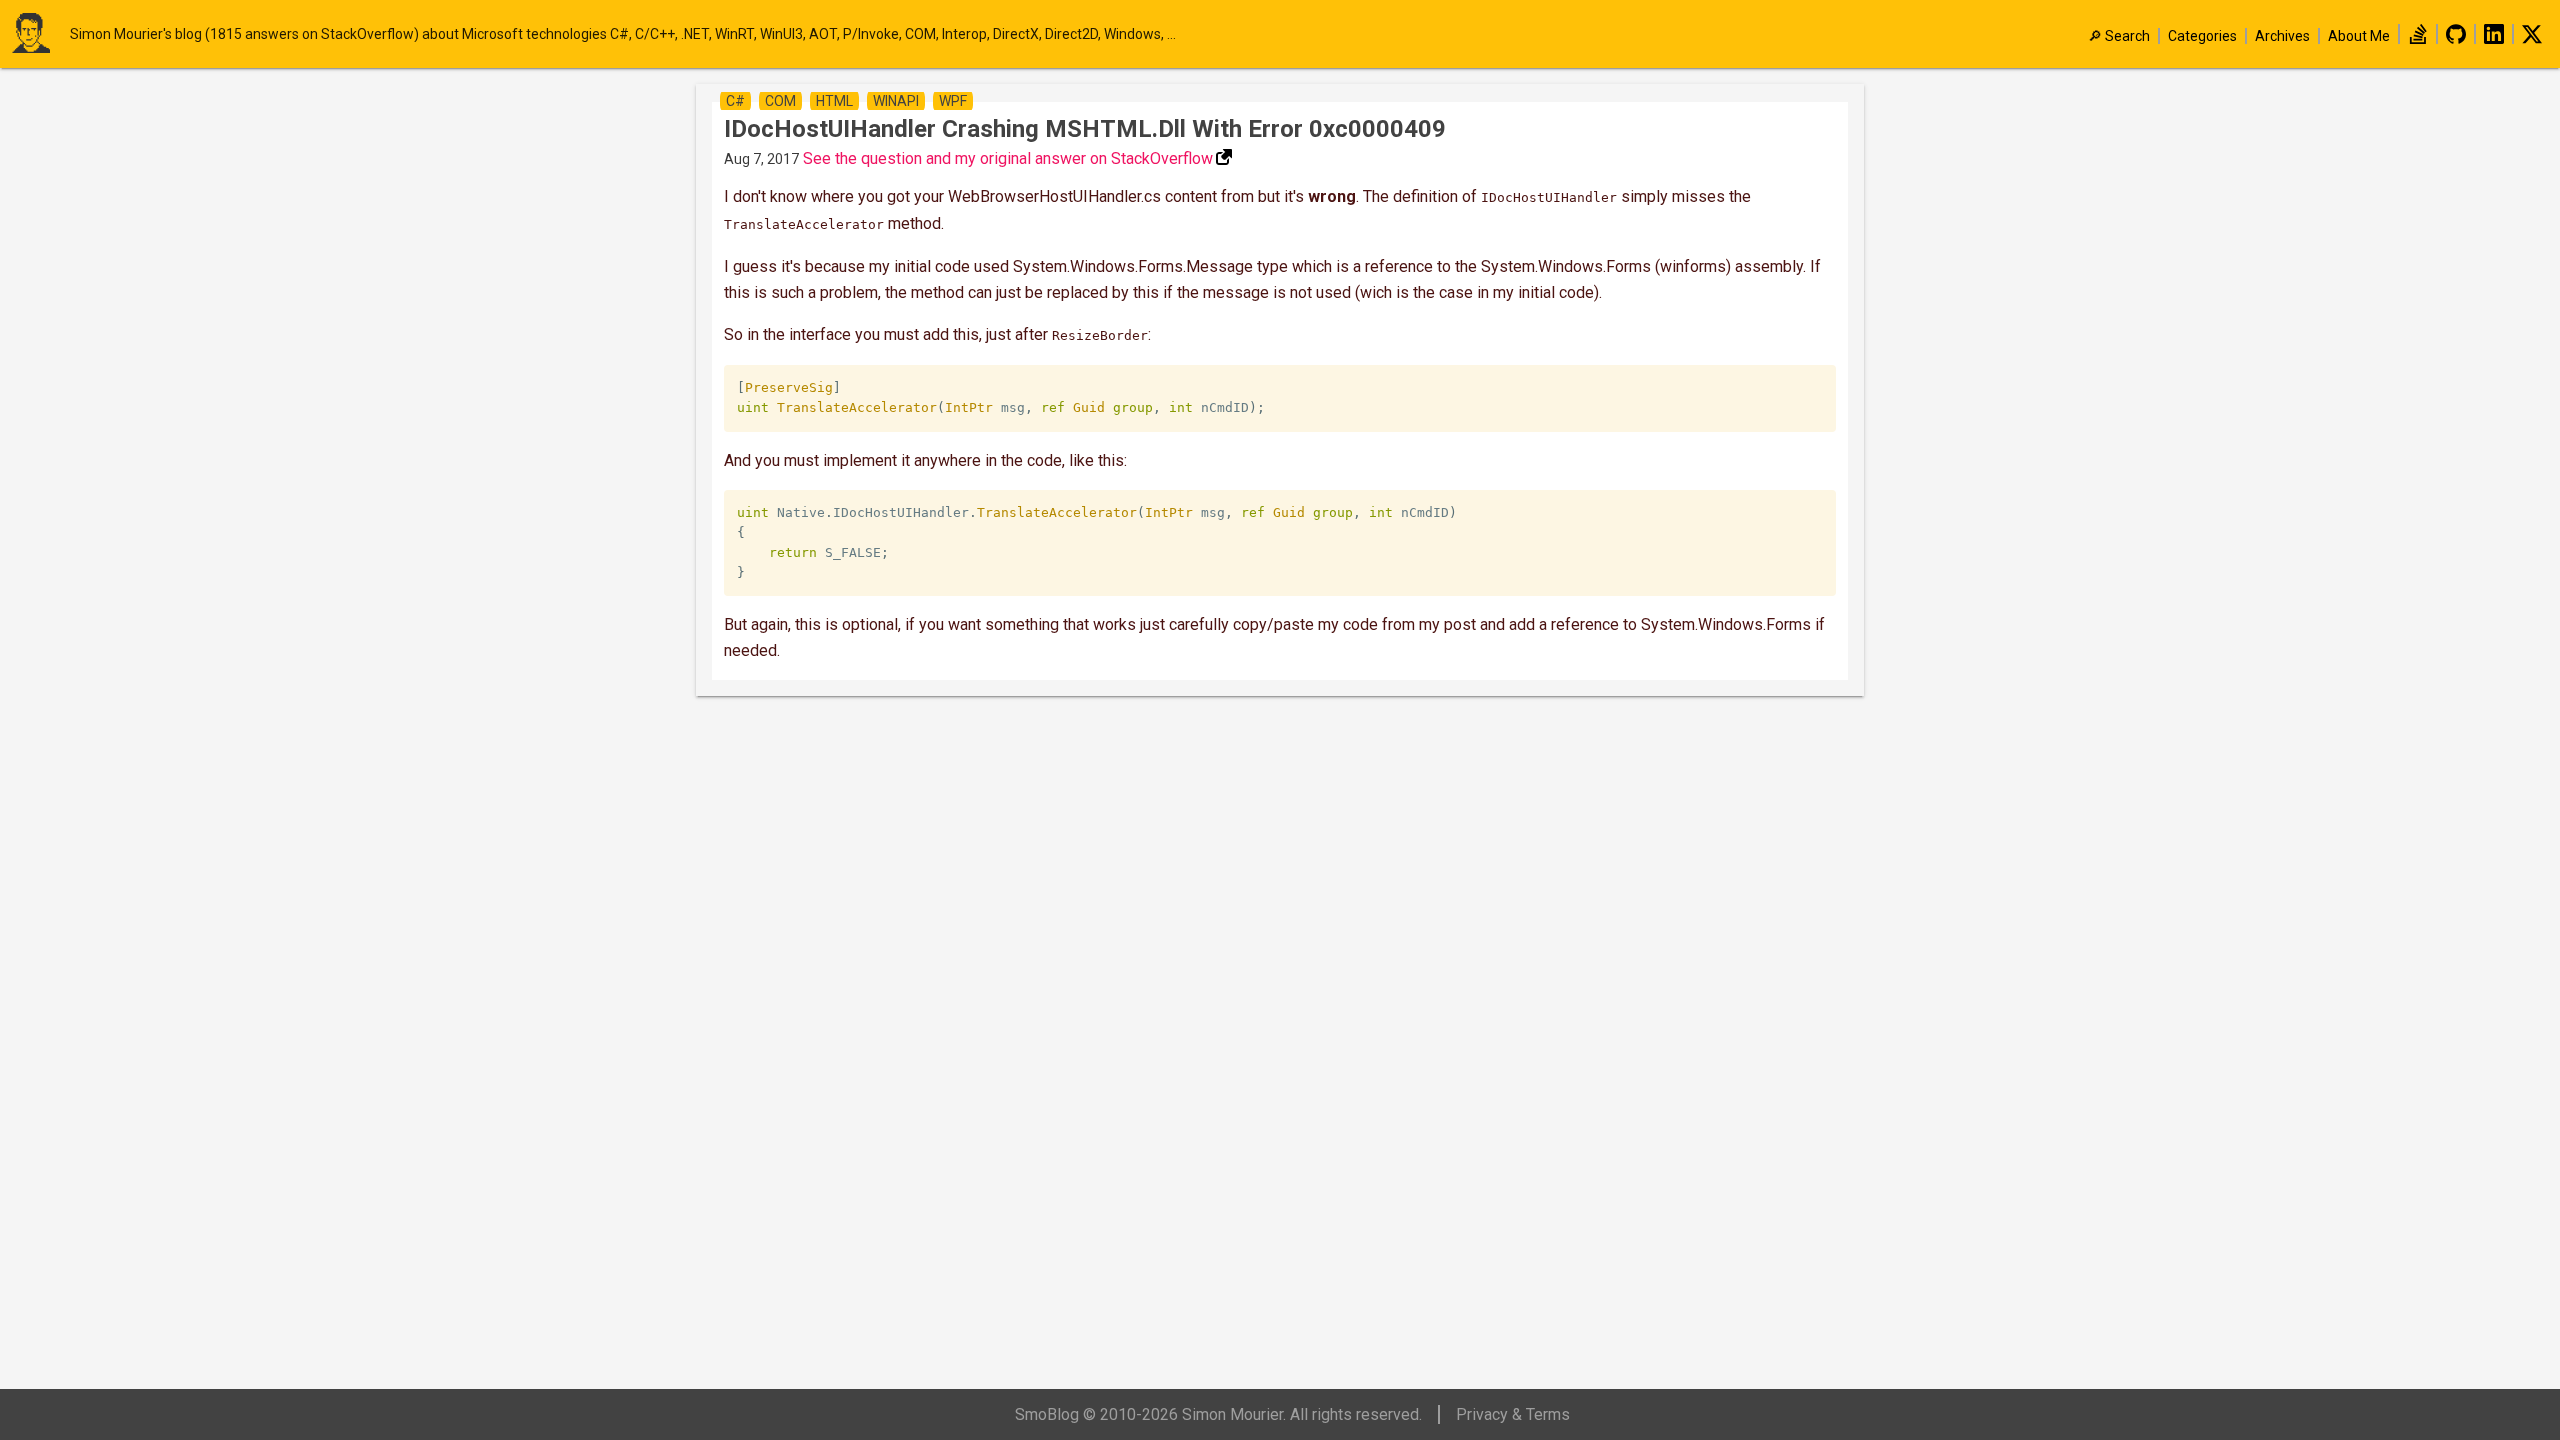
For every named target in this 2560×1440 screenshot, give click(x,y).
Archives (2282, 36)
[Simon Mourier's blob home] (40, 34)
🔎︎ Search (2119, 36)
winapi (896, 101)
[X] (2532, 39)
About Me (2359, 36)
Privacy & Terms (1513, 1414)
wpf (953, 101)
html (834, 101)
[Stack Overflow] (2418, 39)
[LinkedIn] (2494, 39)
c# (735, 101)
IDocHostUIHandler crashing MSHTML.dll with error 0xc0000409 (1085, 129)
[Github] (2456, 39)
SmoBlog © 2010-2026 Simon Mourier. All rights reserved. (1218, 1414)
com (780, 101)
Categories (2202, 36)
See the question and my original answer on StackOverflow (1008, 158)
